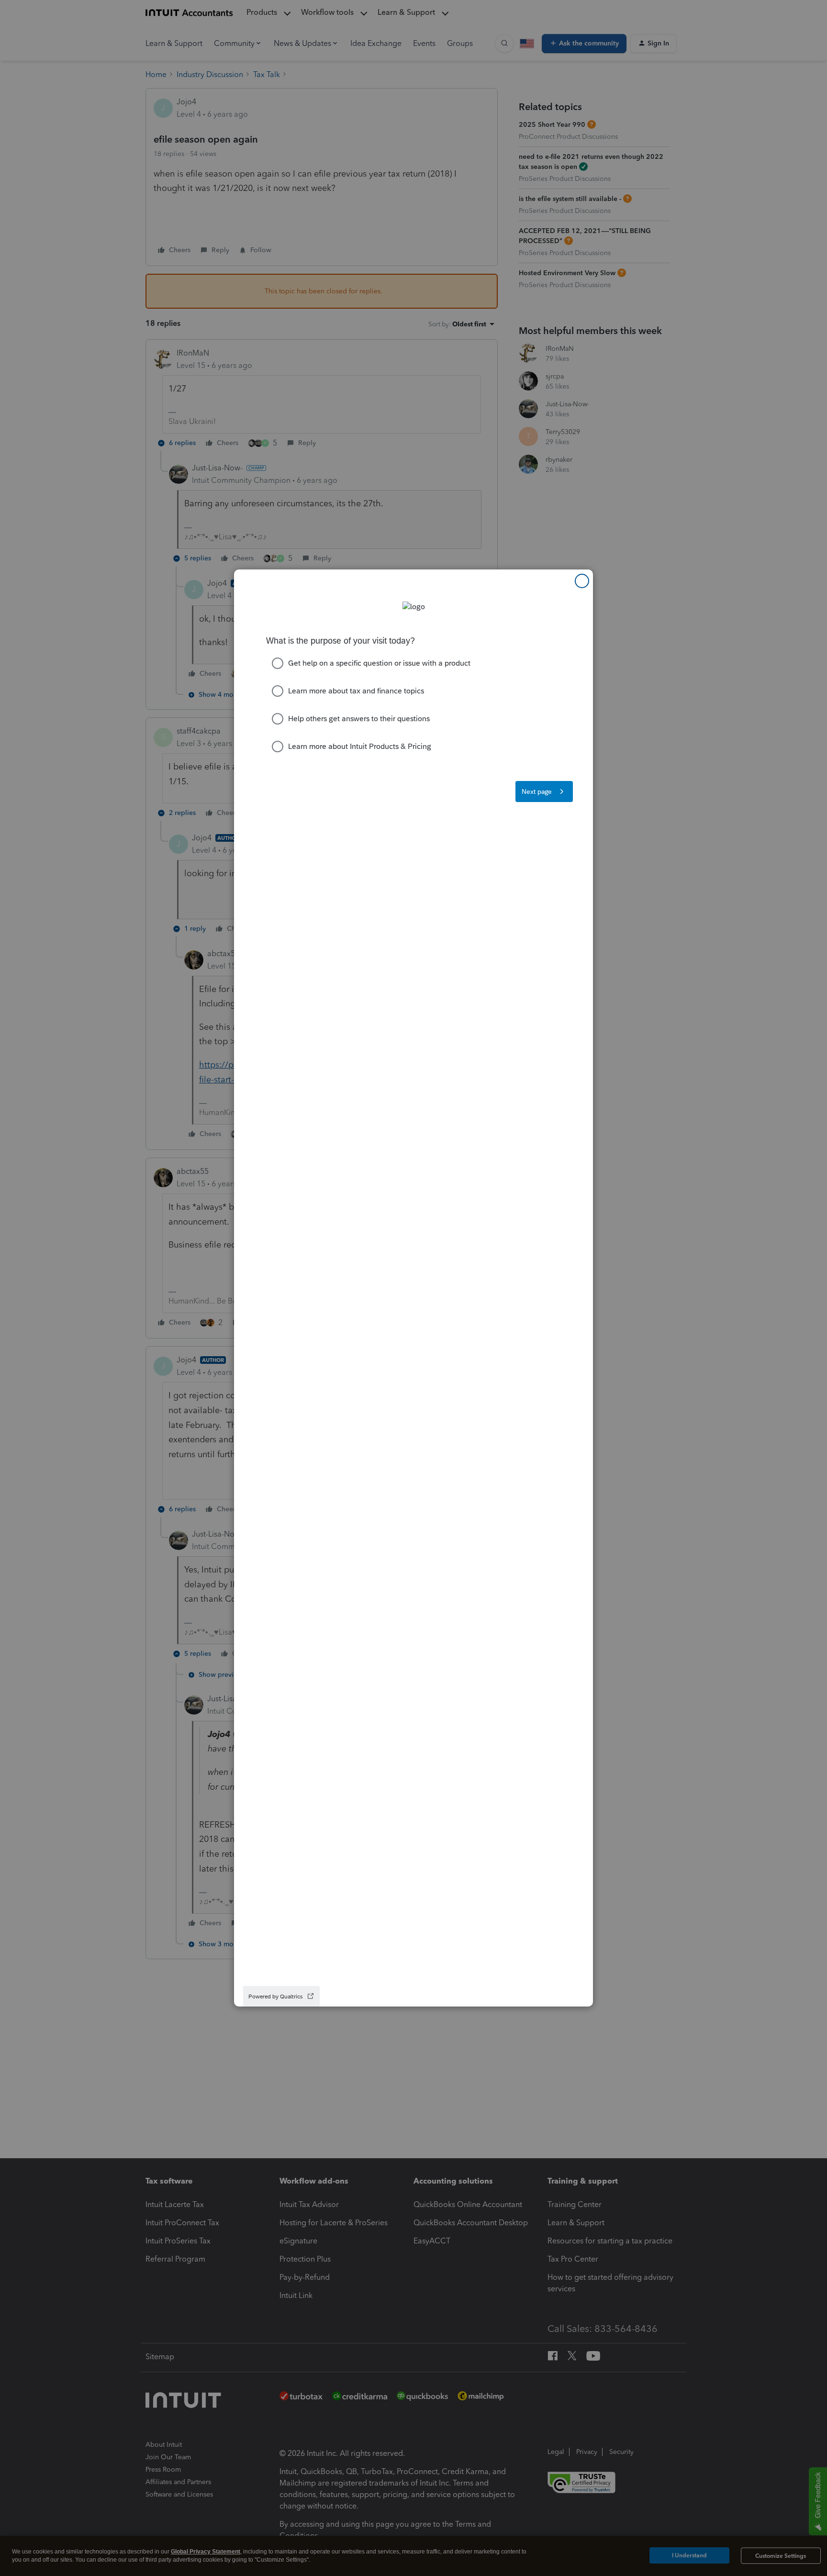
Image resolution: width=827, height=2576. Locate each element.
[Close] (582, 581)
